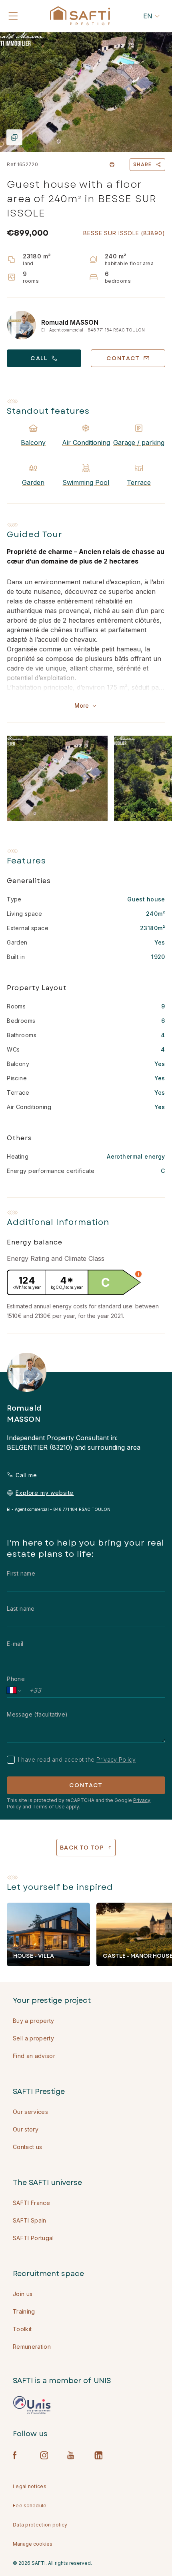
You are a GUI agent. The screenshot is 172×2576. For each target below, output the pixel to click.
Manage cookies (33, 2544)
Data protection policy (40, 2525)
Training (24, 2311)
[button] (138, 1274)
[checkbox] (11, 1760)
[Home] (80, 16)
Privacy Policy (116, 1759)
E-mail (15, 1644)
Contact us (28, 2147)
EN (148, 16)
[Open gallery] (86, 92)
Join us (23, 2294)
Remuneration (32, 2347)
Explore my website (45, 1493)
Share (143, 165)
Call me (26, 1475)
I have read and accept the (77, 1759)
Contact (86, 1785)
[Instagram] (44, 2455)
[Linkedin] (98, 2455)
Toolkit (22, 2329)
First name (21, 1573)
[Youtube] (71, 2455)
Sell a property (33, 2038)
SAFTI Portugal (33, 2238)
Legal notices (30, 2486)
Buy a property (34, 2021)
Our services (30, 2112)
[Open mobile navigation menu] (13, 16)
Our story (26, 2129)
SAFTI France (31, 2203)
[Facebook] (17, 2455)
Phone (16, 1679)
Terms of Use (49, 1807)
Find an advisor (34, 2056)
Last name (21, 1609)
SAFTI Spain (30, 2220)
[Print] (112, 165)
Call (39, 358)
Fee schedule (30, 2506)
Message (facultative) (37, 1714)
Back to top (82, 1848)
